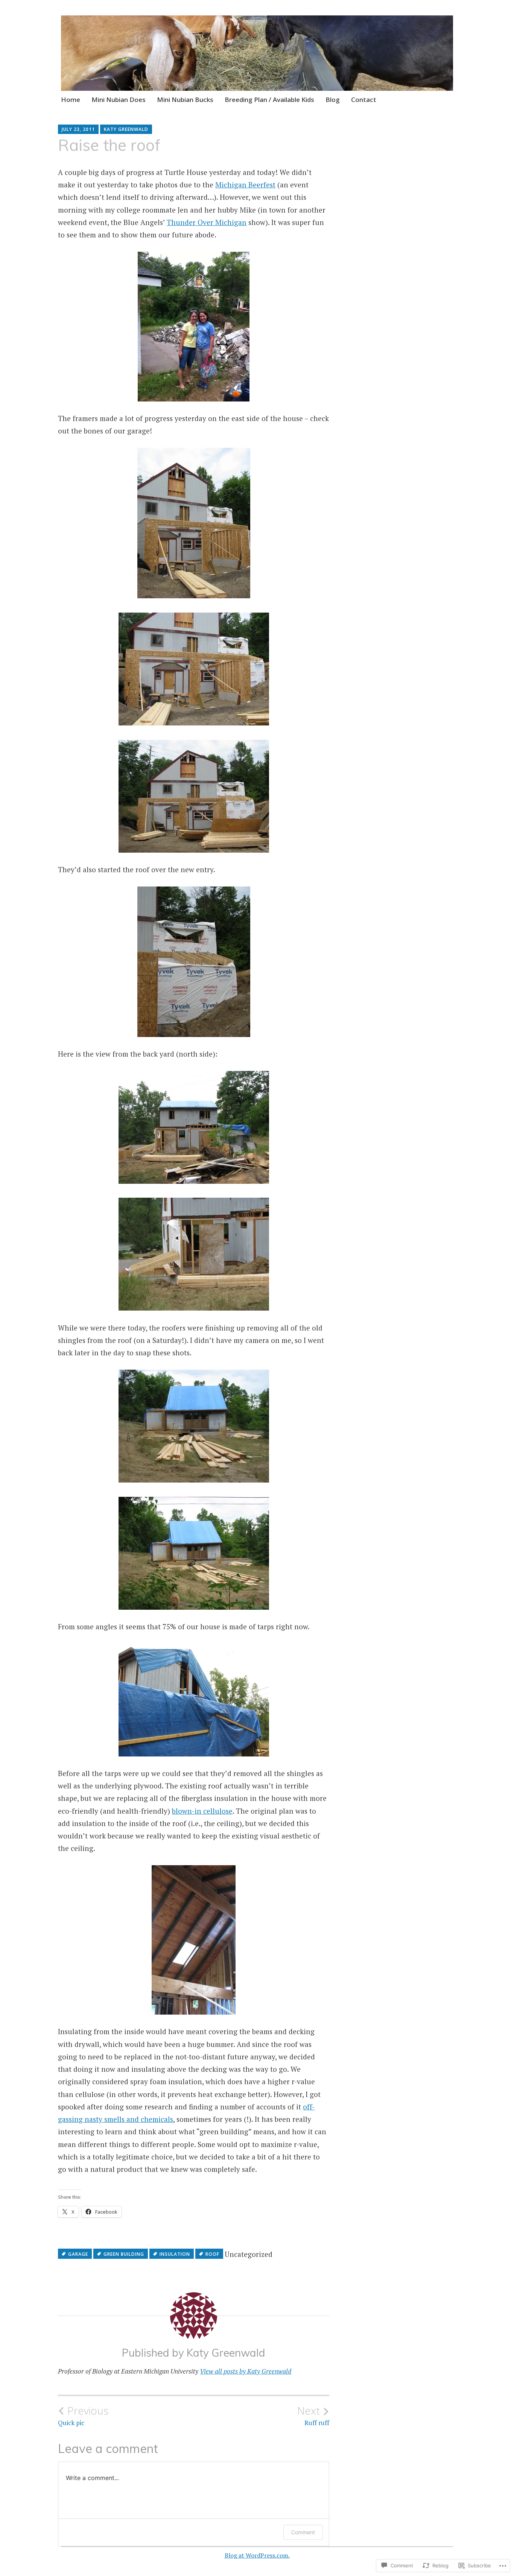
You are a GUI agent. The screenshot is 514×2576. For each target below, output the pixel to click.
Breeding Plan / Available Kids (269, 100)
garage (78, 2254)
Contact (364, 100)
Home (71, 100)
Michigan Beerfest (245, 185)
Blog (333, 100)
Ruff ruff (313, 2416)
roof (212, 2254)
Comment (303, 2532)
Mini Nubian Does (119, 100)
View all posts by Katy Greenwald (246, 2371)
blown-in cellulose (202, 1811)
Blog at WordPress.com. (257, 2555)
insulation (175, 2254)
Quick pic (83, 2416)
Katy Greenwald (126, 129)
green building (124, 2254)
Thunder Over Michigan (207, 222)
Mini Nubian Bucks (185, 100)
